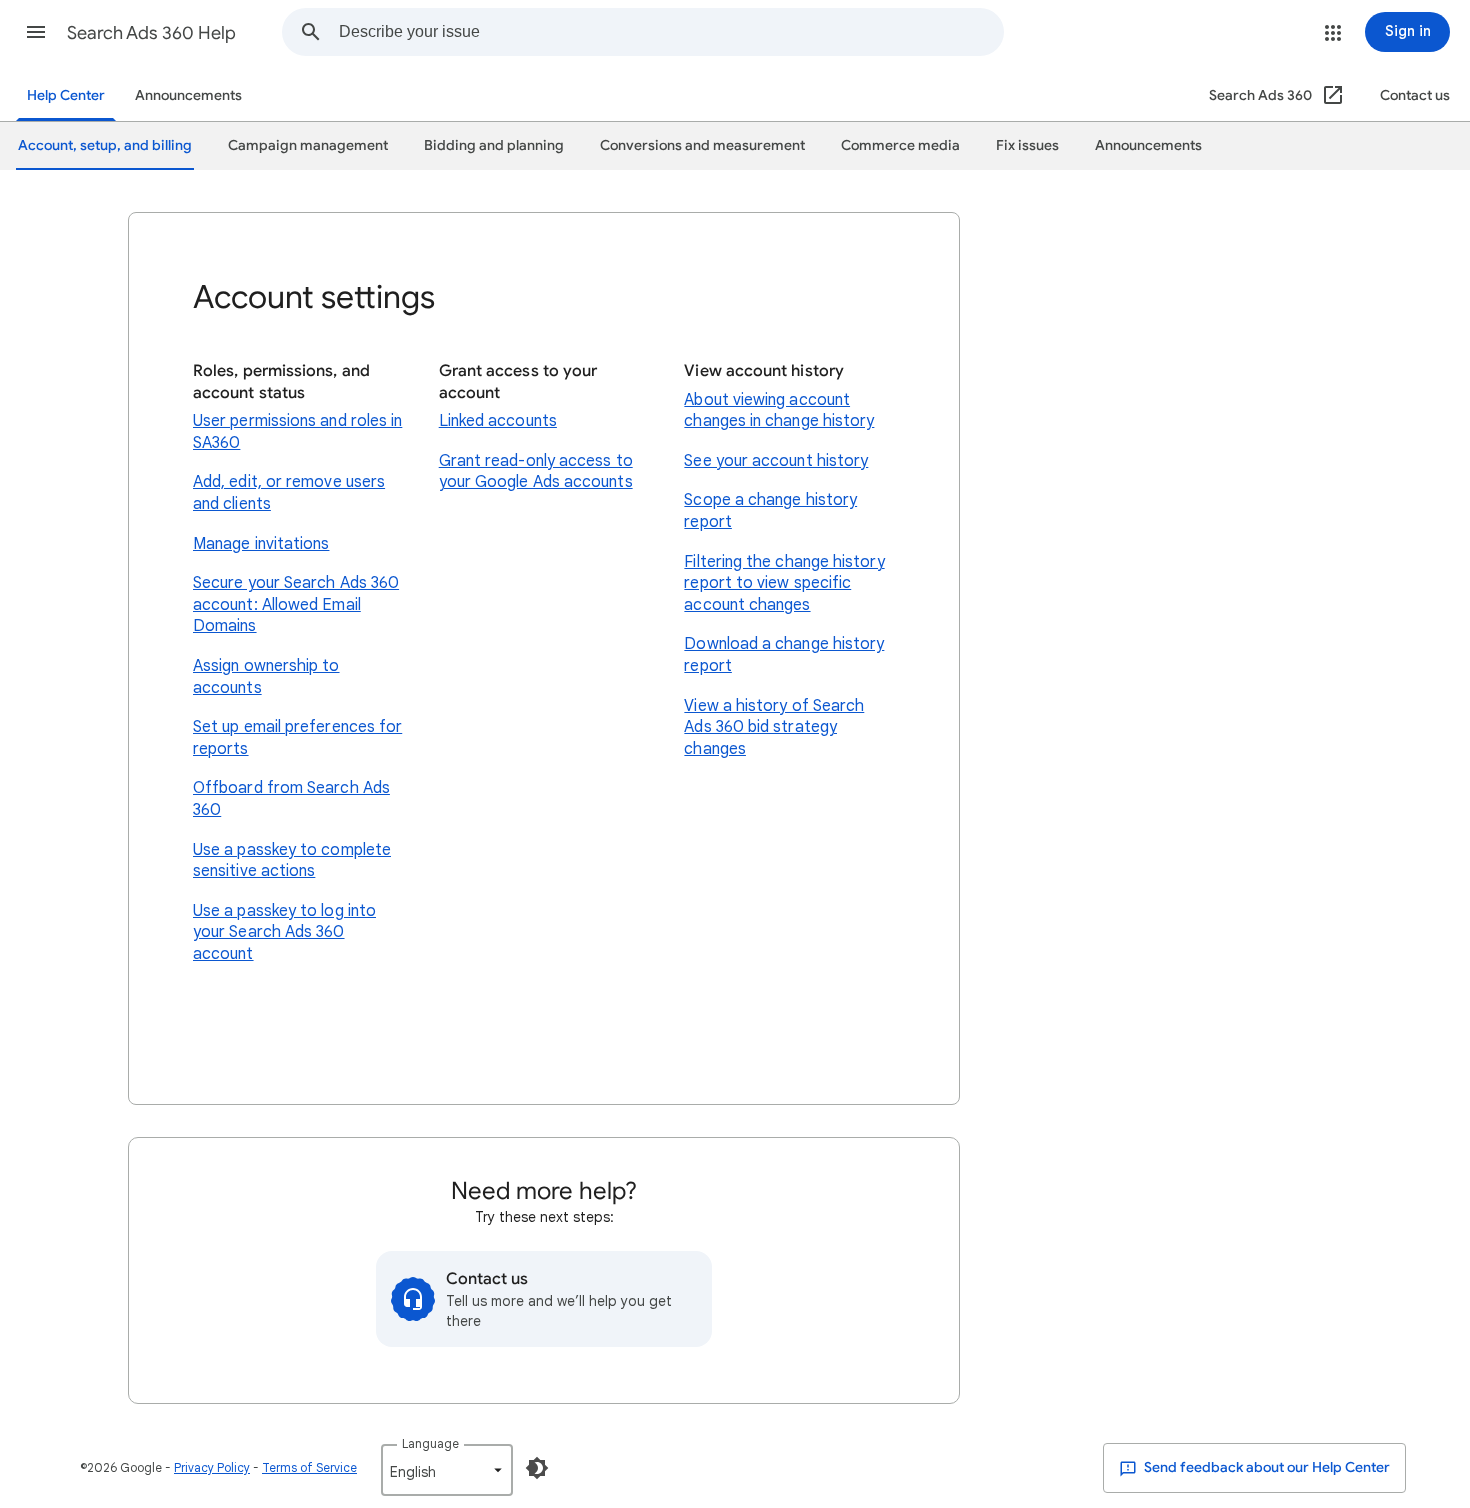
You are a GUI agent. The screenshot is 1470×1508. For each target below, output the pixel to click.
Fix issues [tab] (1027, 145)
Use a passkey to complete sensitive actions (292, 861)
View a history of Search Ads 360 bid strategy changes (774, 727)
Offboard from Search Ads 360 (291, 799)
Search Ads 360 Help (151, 33)
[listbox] (447, 1470)
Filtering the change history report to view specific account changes (784, 583)
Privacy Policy (212, 1467)
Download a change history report (784, 655)
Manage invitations (261, 544)
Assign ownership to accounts (266, 677)
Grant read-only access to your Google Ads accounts (536, 472)
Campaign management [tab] (308, 145)
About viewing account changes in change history (779, 411)
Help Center (66, 95)
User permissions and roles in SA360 (297, 432)
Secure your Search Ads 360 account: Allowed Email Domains (296, 604)
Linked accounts (498, 421)
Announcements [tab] (1148, 145)
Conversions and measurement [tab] (702, 145)
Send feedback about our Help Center (1265, 1467)
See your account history (776, 461)
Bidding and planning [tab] (494, 145)
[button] (36, 32)
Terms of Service (309, 1467)
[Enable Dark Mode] (537, 1468)
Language (430, 1443)
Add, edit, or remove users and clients (289, 493)
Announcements (188, 95)
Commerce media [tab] (900, 145)
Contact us (1415, 95)
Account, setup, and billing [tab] (105, 145)
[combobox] (671, 32)
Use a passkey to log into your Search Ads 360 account (284, 932)
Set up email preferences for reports (297, 738)
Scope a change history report (770, 511)
